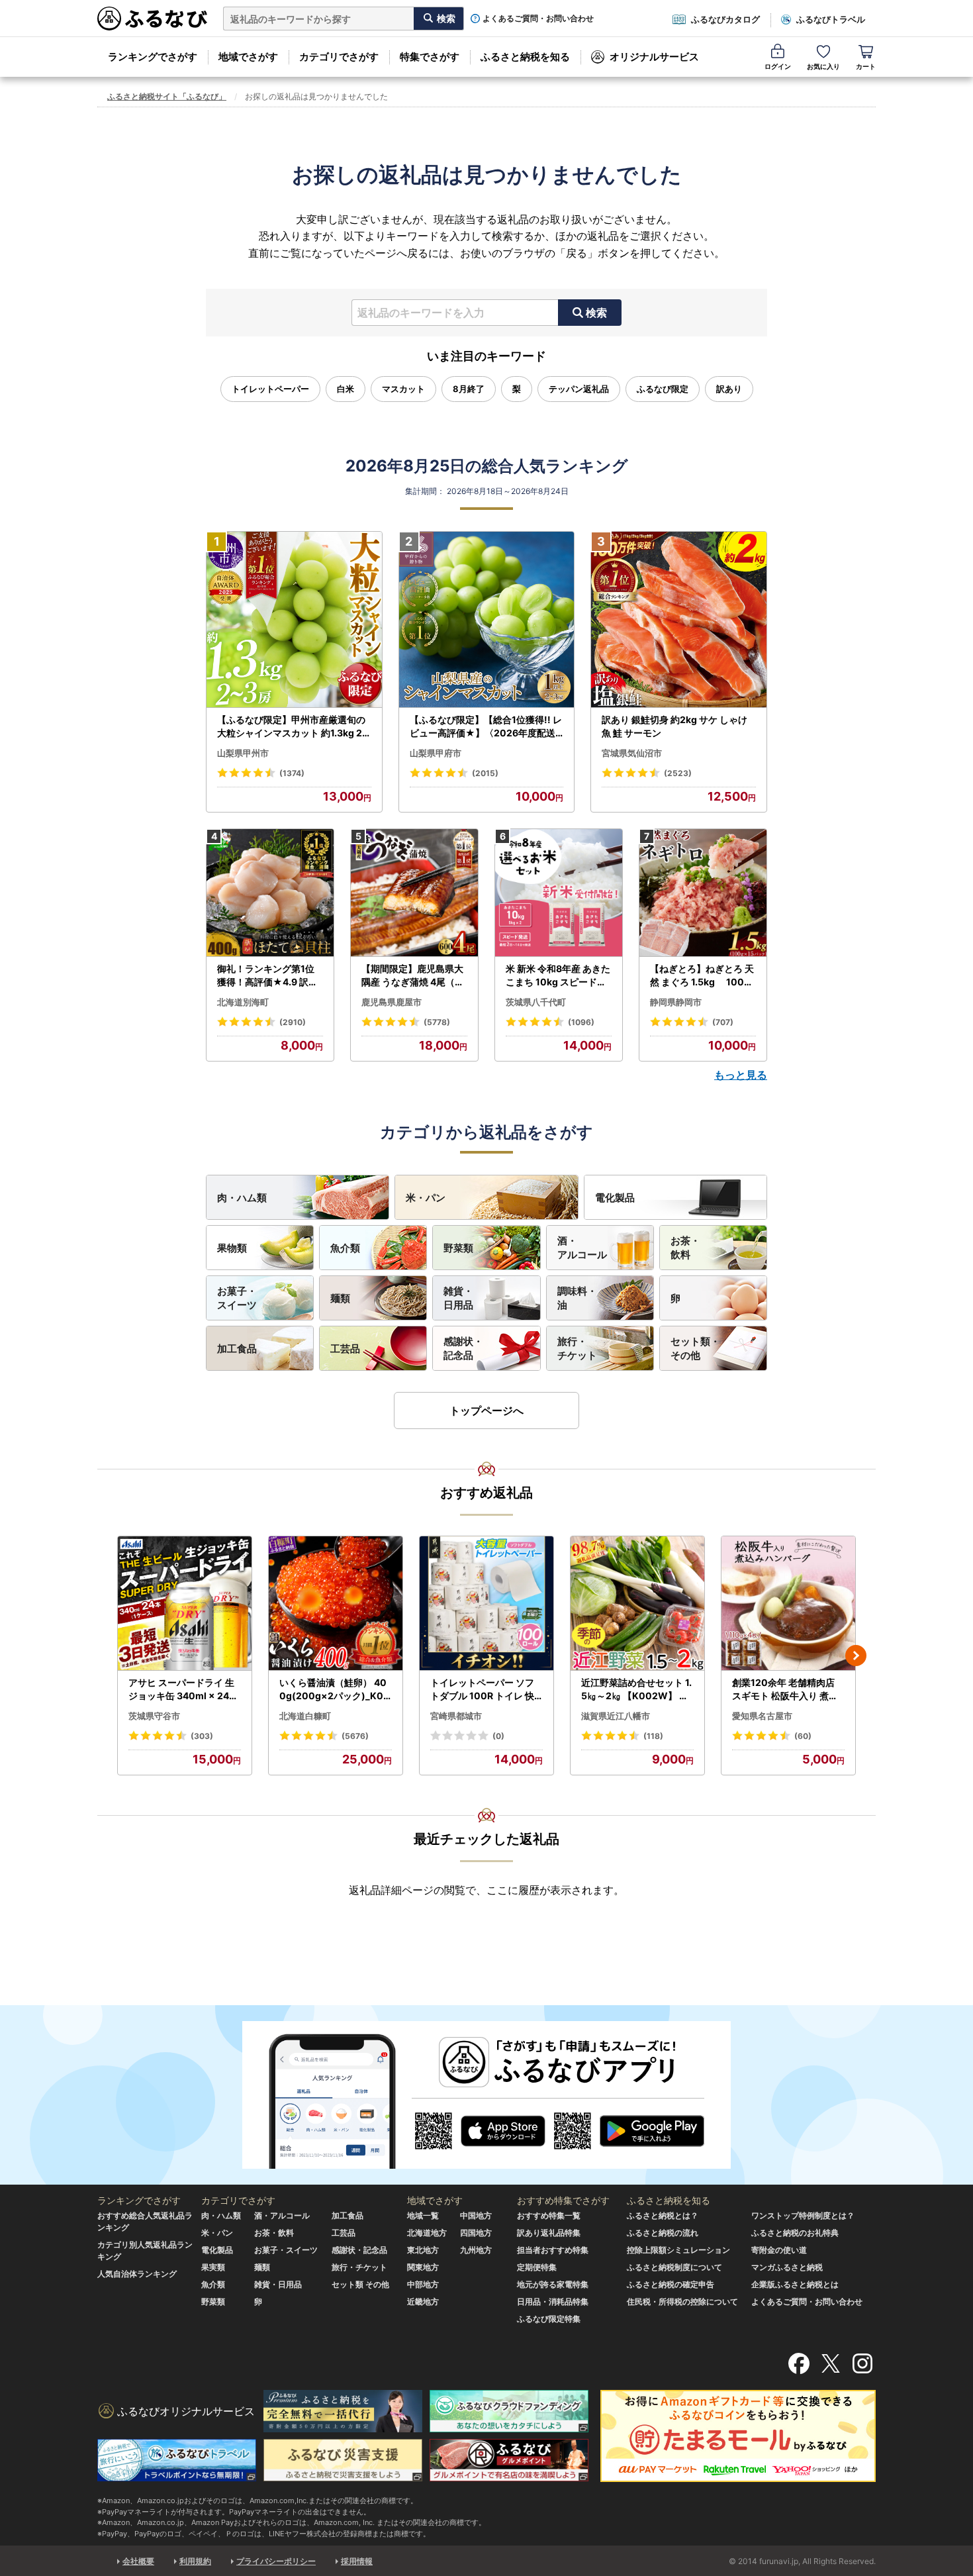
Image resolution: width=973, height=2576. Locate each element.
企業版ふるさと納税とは (795, 2284)
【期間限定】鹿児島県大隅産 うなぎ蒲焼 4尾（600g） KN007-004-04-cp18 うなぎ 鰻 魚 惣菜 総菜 (414, 975)
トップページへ (486, 1411)
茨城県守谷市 (154, 1716)
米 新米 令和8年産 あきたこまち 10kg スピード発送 (558, 975)
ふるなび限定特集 (549, 2319)
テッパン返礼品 (579, 389)
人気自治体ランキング (137, 2274)
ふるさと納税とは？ (663, 2215)
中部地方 (423, 2284)
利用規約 (195, 2561)
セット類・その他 (695, 1348)
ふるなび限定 (663, 389)
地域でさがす (248, 57)
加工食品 (237, 1349)
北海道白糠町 (305, 1716)
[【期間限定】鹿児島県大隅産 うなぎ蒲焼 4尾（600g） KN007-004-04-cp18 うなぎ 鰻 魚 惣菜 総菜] (414, 893)
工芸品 (345, 1349)
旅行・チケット (577, 1348)
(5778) (437, 1022)
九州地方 (476, 2250)
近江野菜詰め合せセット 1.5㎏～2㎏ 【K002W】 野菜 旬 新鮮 (636, 1689)
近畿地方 (423, 2302)
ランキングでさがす (153, 57)
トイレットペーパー (270, 389)
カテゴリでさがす (339, 57)
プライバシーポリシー (276, 2561)
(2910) (293, 1022)
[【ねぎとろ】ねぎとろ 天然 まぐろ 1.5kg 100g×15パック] (703, 893)
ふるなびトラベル (831, 19)
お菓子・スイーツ (237, 1298)
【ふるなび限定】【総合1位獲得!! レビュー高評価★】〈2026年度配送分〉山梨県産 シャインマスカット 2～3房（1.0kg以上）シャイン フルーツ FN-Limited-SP (486, 726)
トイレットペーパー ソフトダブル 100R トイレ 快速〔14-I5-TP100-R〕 (482, 1689)
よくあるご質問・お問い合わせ (538, 19)
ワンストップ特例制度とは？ (803, 2215)
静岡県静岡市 (676, 1002)
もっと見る (741, 1075)
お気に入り (823, 66)
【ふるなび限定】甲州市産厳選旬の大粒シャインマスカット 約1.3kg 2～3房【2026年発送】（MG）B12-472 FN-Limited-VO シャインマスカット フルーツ (293, 726)
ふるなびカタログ (725, 19)
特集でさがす (430, 57)
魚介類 (345, 1248)
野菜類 (458, 1248)
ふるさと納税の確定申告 (671, 2284)
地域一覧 (423, 2215)
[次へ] (856, 1656)
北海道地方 (427, 2233)
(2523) (678, 773)
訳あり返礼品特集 (549, 2233)
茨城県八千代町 (536, 1002)
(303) (202, 1736)
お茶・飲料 (685, 1248)
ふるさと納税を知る (525, 57)
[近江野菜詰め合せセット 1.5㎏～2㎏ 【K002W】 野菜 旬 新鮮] (637, 1604)
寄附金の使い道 (779, 2250)
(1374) (292, 773)
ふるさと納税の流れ (663, 2233)
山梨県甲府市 (436, 753)
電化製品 (615, 1198)
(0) (498, 1736)
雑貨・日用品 (458, 1298)
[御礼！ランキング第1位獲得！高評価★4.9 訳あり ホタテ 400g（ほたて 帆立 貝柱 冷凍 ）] (270, 893)
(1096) (581, 1022)
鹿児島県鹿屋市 (392, 1002)
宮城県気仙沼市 (632, 753)
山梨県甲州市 (243, 753)
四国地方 (476, 2233)
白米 (346, 389)
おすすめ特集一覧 (549, 2215)
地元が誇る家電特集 (553, 2284)
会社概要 (138, 2561)
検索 (596, 313)
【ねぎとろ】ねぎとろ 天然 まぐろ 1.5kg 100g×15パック (702, 975)
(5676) (355, 1736)
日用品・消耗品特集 (553, 2302)
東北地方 (423, 2250)
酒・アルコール (582, 1248)
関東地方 (423, 2267)
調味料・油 (577, 1298)
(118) (653, 1736)
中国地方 (476, 2215)
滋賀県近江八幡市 (616, 1716)
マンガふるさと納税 (787, 2267)
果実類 (213, 2267)
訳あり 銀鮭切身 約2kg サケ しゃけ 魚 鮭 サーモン (674, 726)
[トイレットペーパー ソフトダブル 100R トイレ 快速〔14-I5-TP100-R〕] (486, 1604)
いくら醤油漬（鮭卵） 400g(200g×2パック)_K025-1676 (334, 1689)
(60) (803, 1736)
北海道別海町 (243, 1002)
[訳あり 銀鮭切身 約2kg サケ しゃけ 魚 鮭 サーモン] (679, 620)
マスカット (403, 389)
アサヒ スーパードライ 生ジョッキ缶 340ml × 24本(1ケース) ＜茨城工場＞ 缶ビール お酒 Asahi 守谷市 (183, 1689)
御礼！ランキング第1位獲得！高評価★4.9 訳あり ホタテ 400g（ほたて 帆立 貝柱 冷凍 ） (269, 975)
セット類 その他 (360, 2284)
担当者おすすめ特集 (553, 2250)
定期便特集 (537, 2267)
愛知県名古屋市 (762, 1716)
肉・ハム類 (242, 1198)
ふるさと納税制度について (674, 2267)
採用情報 (357, 2561)
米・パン (426, 1198)
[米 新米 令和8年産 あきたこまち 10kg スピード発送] (559, 893)
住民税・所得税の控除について (682, 2302)
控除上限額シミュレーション (678, 2250)
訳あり (729, 389)
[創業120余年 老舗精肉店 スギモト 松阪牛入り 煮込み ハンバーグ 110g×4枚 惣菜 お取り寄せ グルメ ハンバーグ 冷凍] (788, 1604)
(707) (723, 1022)
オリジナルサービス (654, 57)
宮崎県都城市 (456, 1716)
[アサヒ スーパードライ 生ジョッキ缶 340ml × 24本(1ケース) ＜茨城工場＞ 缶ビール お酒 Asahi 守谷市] (185, 1604)
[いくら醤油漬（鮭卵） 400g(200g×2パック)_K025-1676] (336, 1604)
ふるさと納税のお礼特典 (795, 2233)
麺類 (340, 1298)
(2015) (485, 773)
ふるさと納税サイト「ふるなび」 (167, 96)
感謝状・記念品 (463, 1348)
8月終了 (469, 389)
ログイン (778, 66)
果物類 (232, 1248)
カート (866, 66)
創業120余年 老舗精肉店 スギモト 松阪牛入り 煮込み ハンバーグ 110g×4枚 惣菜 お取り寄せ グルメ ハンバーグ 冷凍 (786, 1689)
